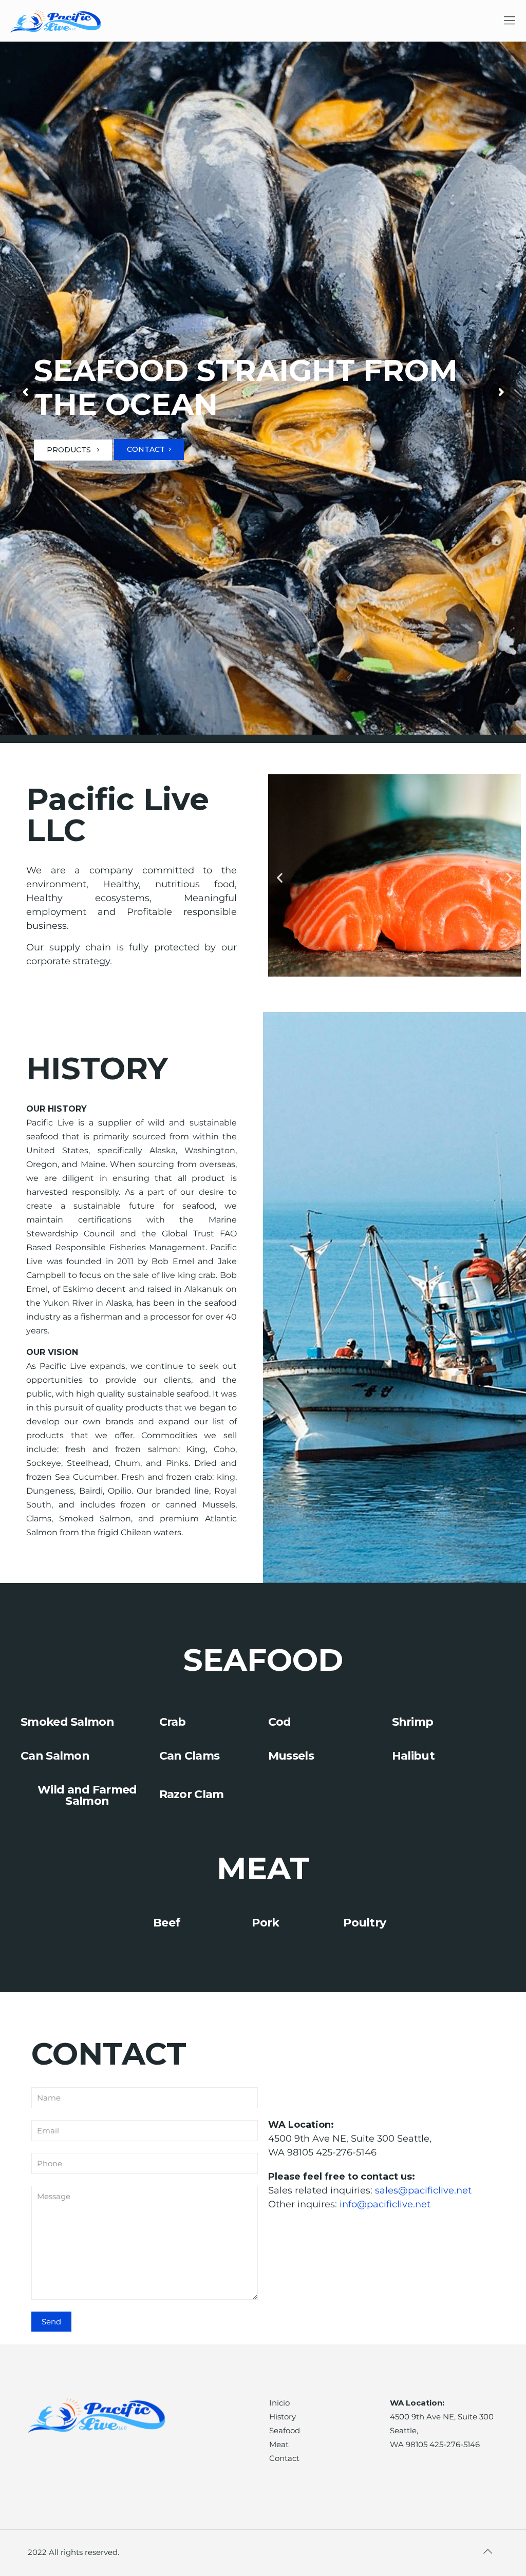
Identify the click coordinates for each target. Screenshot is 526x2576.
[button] (280, 878)
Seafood (285, 2430)
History (283, 2417)
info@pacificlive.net (385, 2204)
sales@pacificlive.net (423, 2190)
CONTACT (146, 449)
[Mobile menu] (510, 21)
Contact (284, 2458)
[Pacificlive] (58, 21)
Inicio (279, 2403)
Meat (279, 2444)
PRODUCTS (70, 450)
